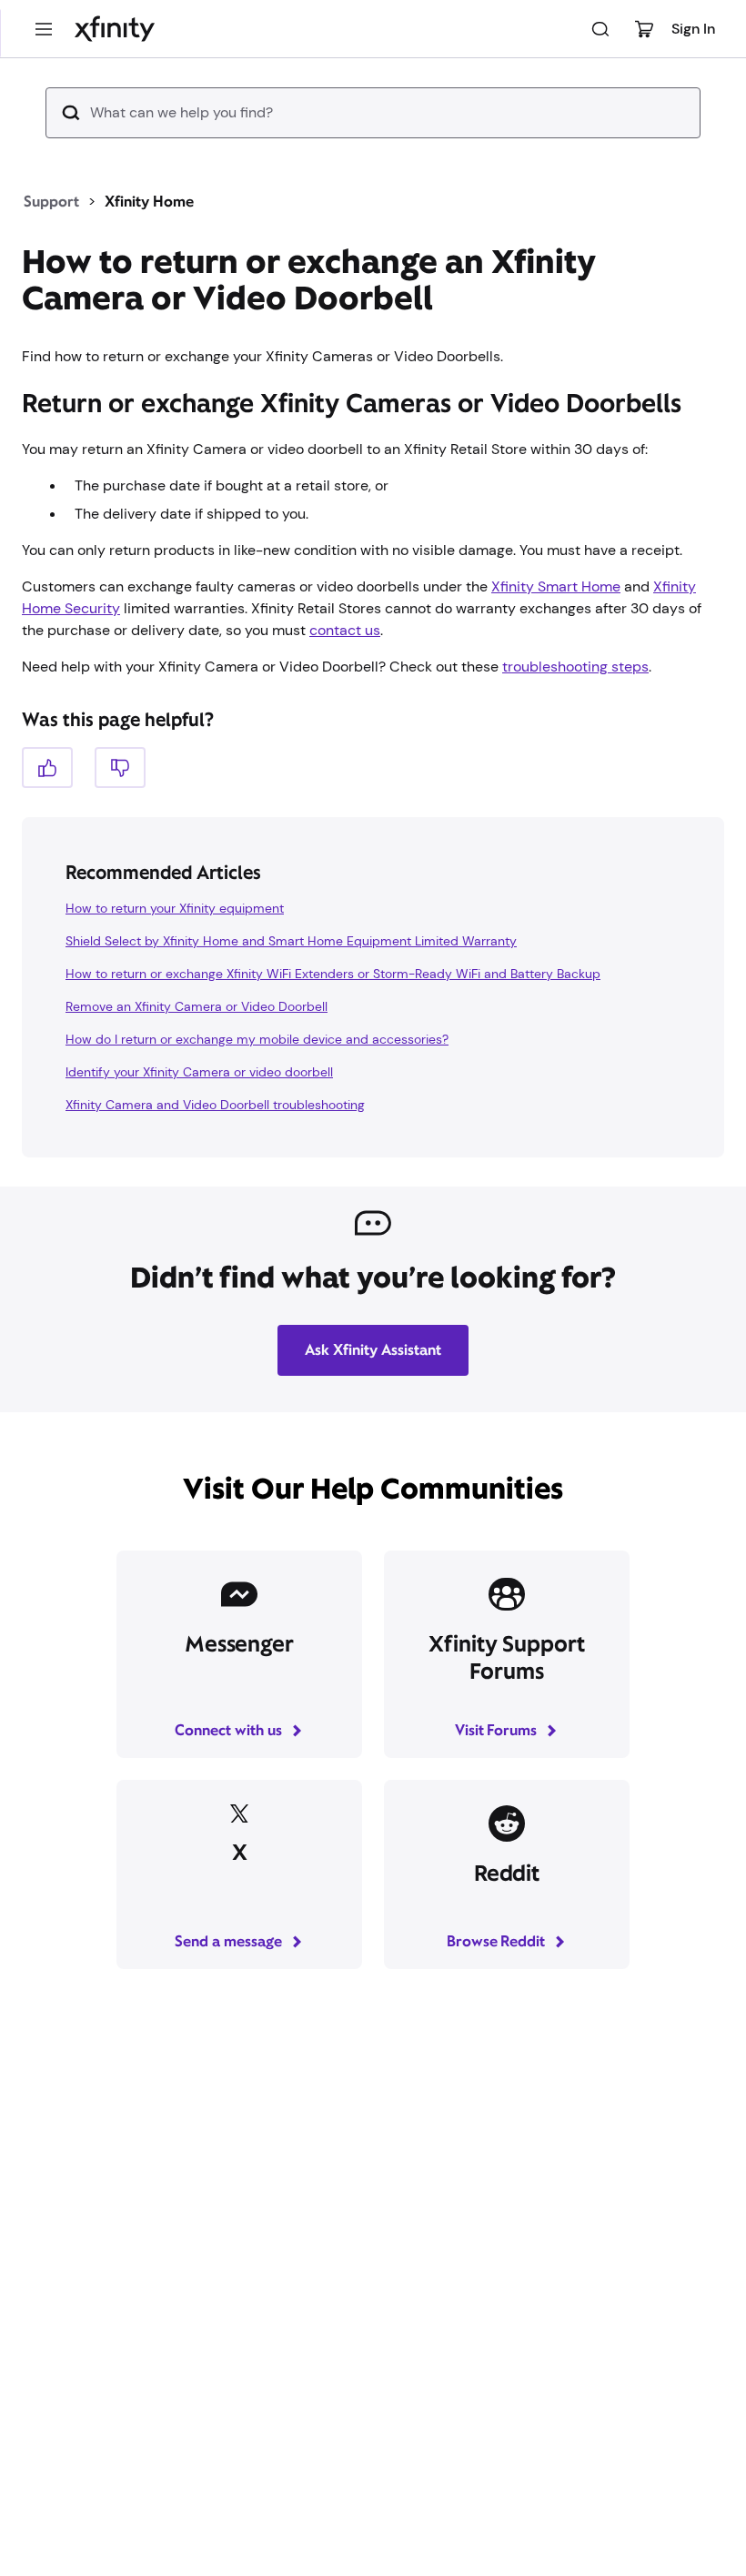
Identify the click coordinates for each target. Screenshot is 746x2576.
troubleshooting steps (575, 667)
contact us (345, 630)
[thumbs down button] (120, 768)
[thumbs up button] (47, 768)
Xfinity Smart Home (556, 586)
